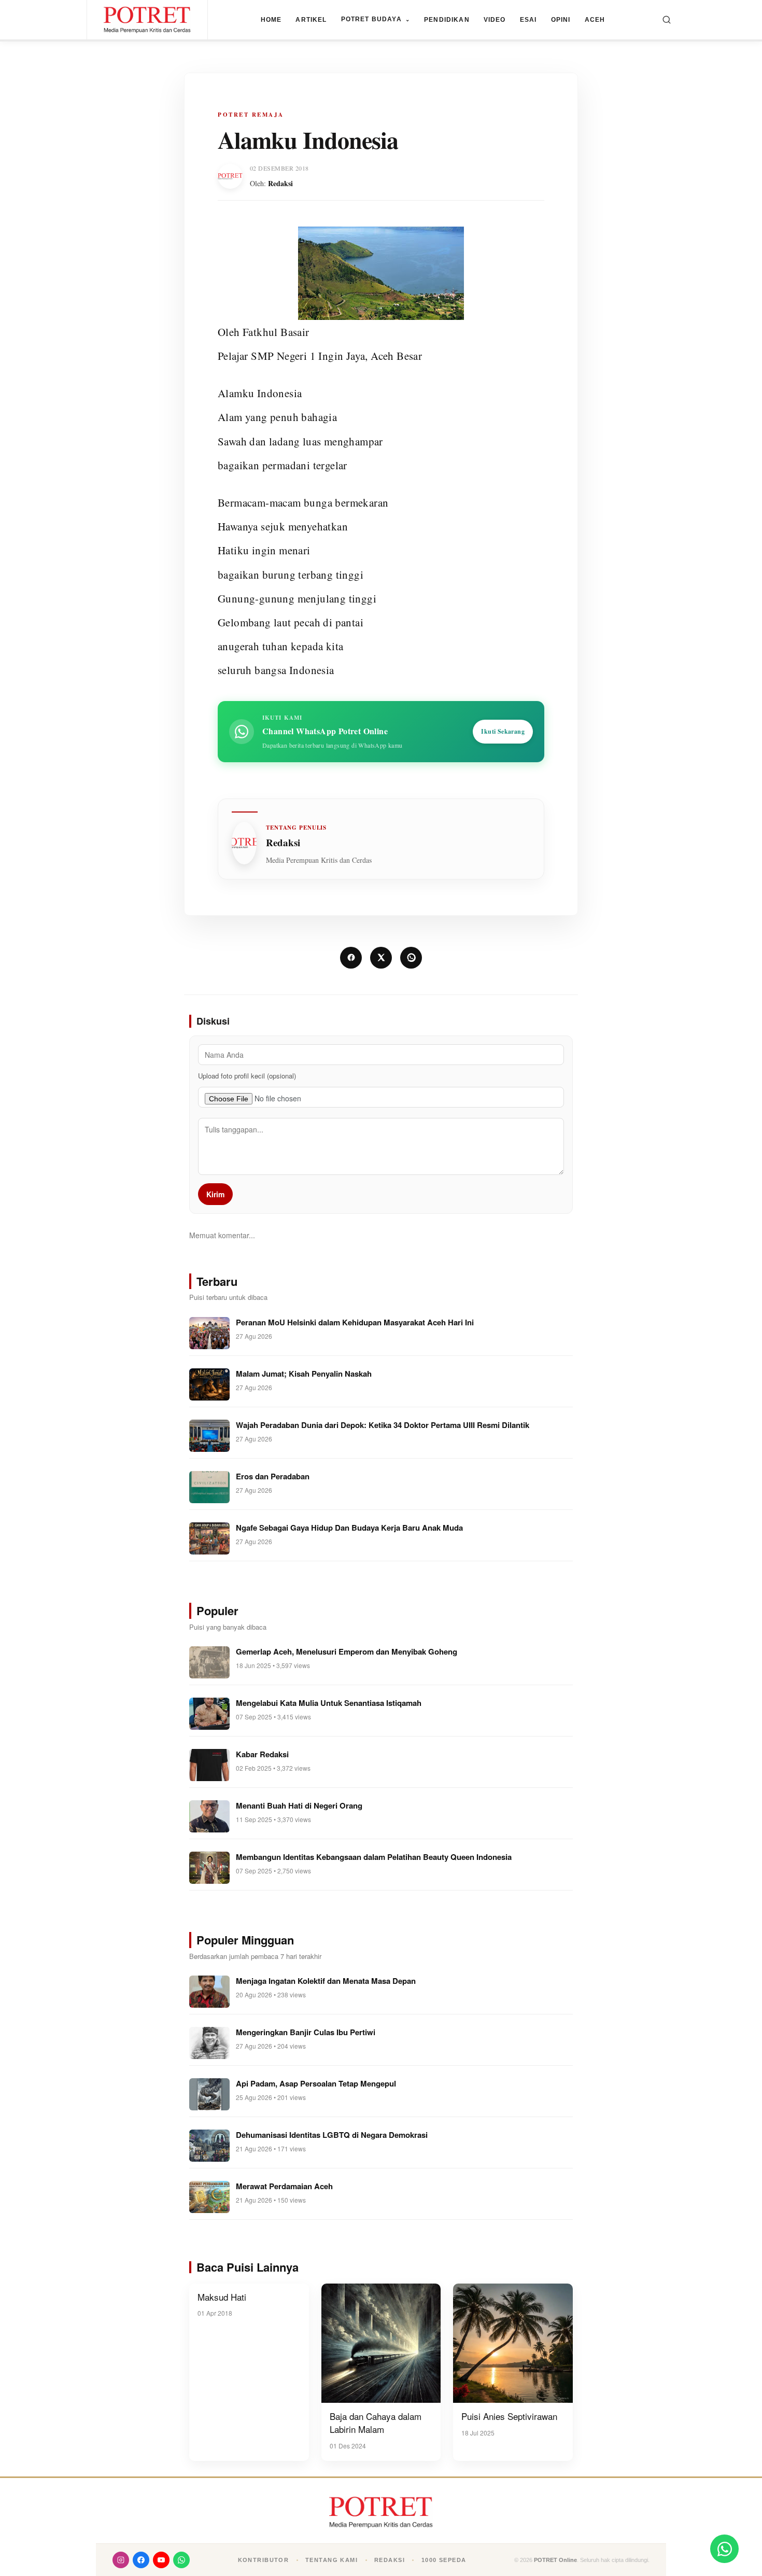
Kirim (215, 1194)
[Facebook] (141, 2560)
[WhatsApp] (181, 2560)
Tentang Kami (331, 2560)
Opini (561, 20)
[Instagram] (121, 2560)
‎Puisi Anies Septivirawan (509, 2416)
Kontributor (264, 2560)
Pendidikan (447, 20)
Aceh (595, 20)
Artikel (311, 20)
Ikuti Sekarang (503, 731)
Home (271, 20)
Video (495, 20)
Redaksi (280, 183)
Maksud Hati (222, 2297)
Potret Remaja (251, 115)
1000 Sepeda (444, 2560)
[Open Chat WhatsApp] (724, 2549)
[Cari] (667, 20)
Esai (528, 20)
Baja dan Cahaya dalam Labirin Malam (376, 2423)
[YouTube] (161, 2560)
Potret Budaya (376, 19)
